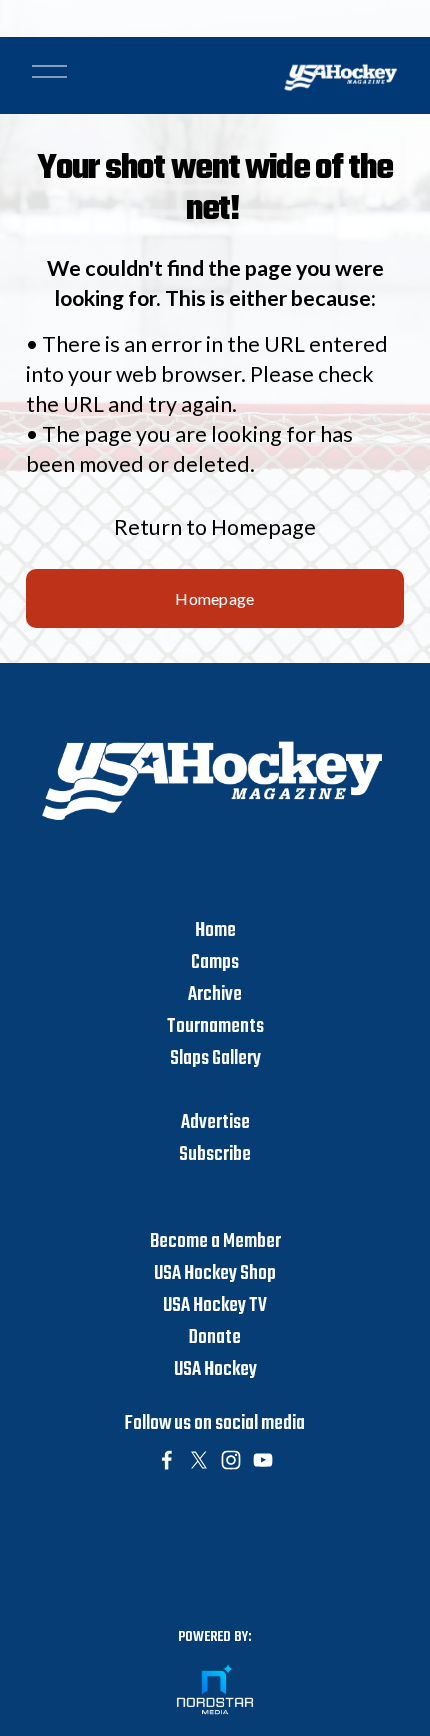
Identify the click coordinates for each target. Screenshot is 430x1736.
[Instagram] (231, 1460)
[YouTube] (263, 1460)
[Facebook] (167, 1460)
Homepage (215, 598)
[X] (199, 1460)
